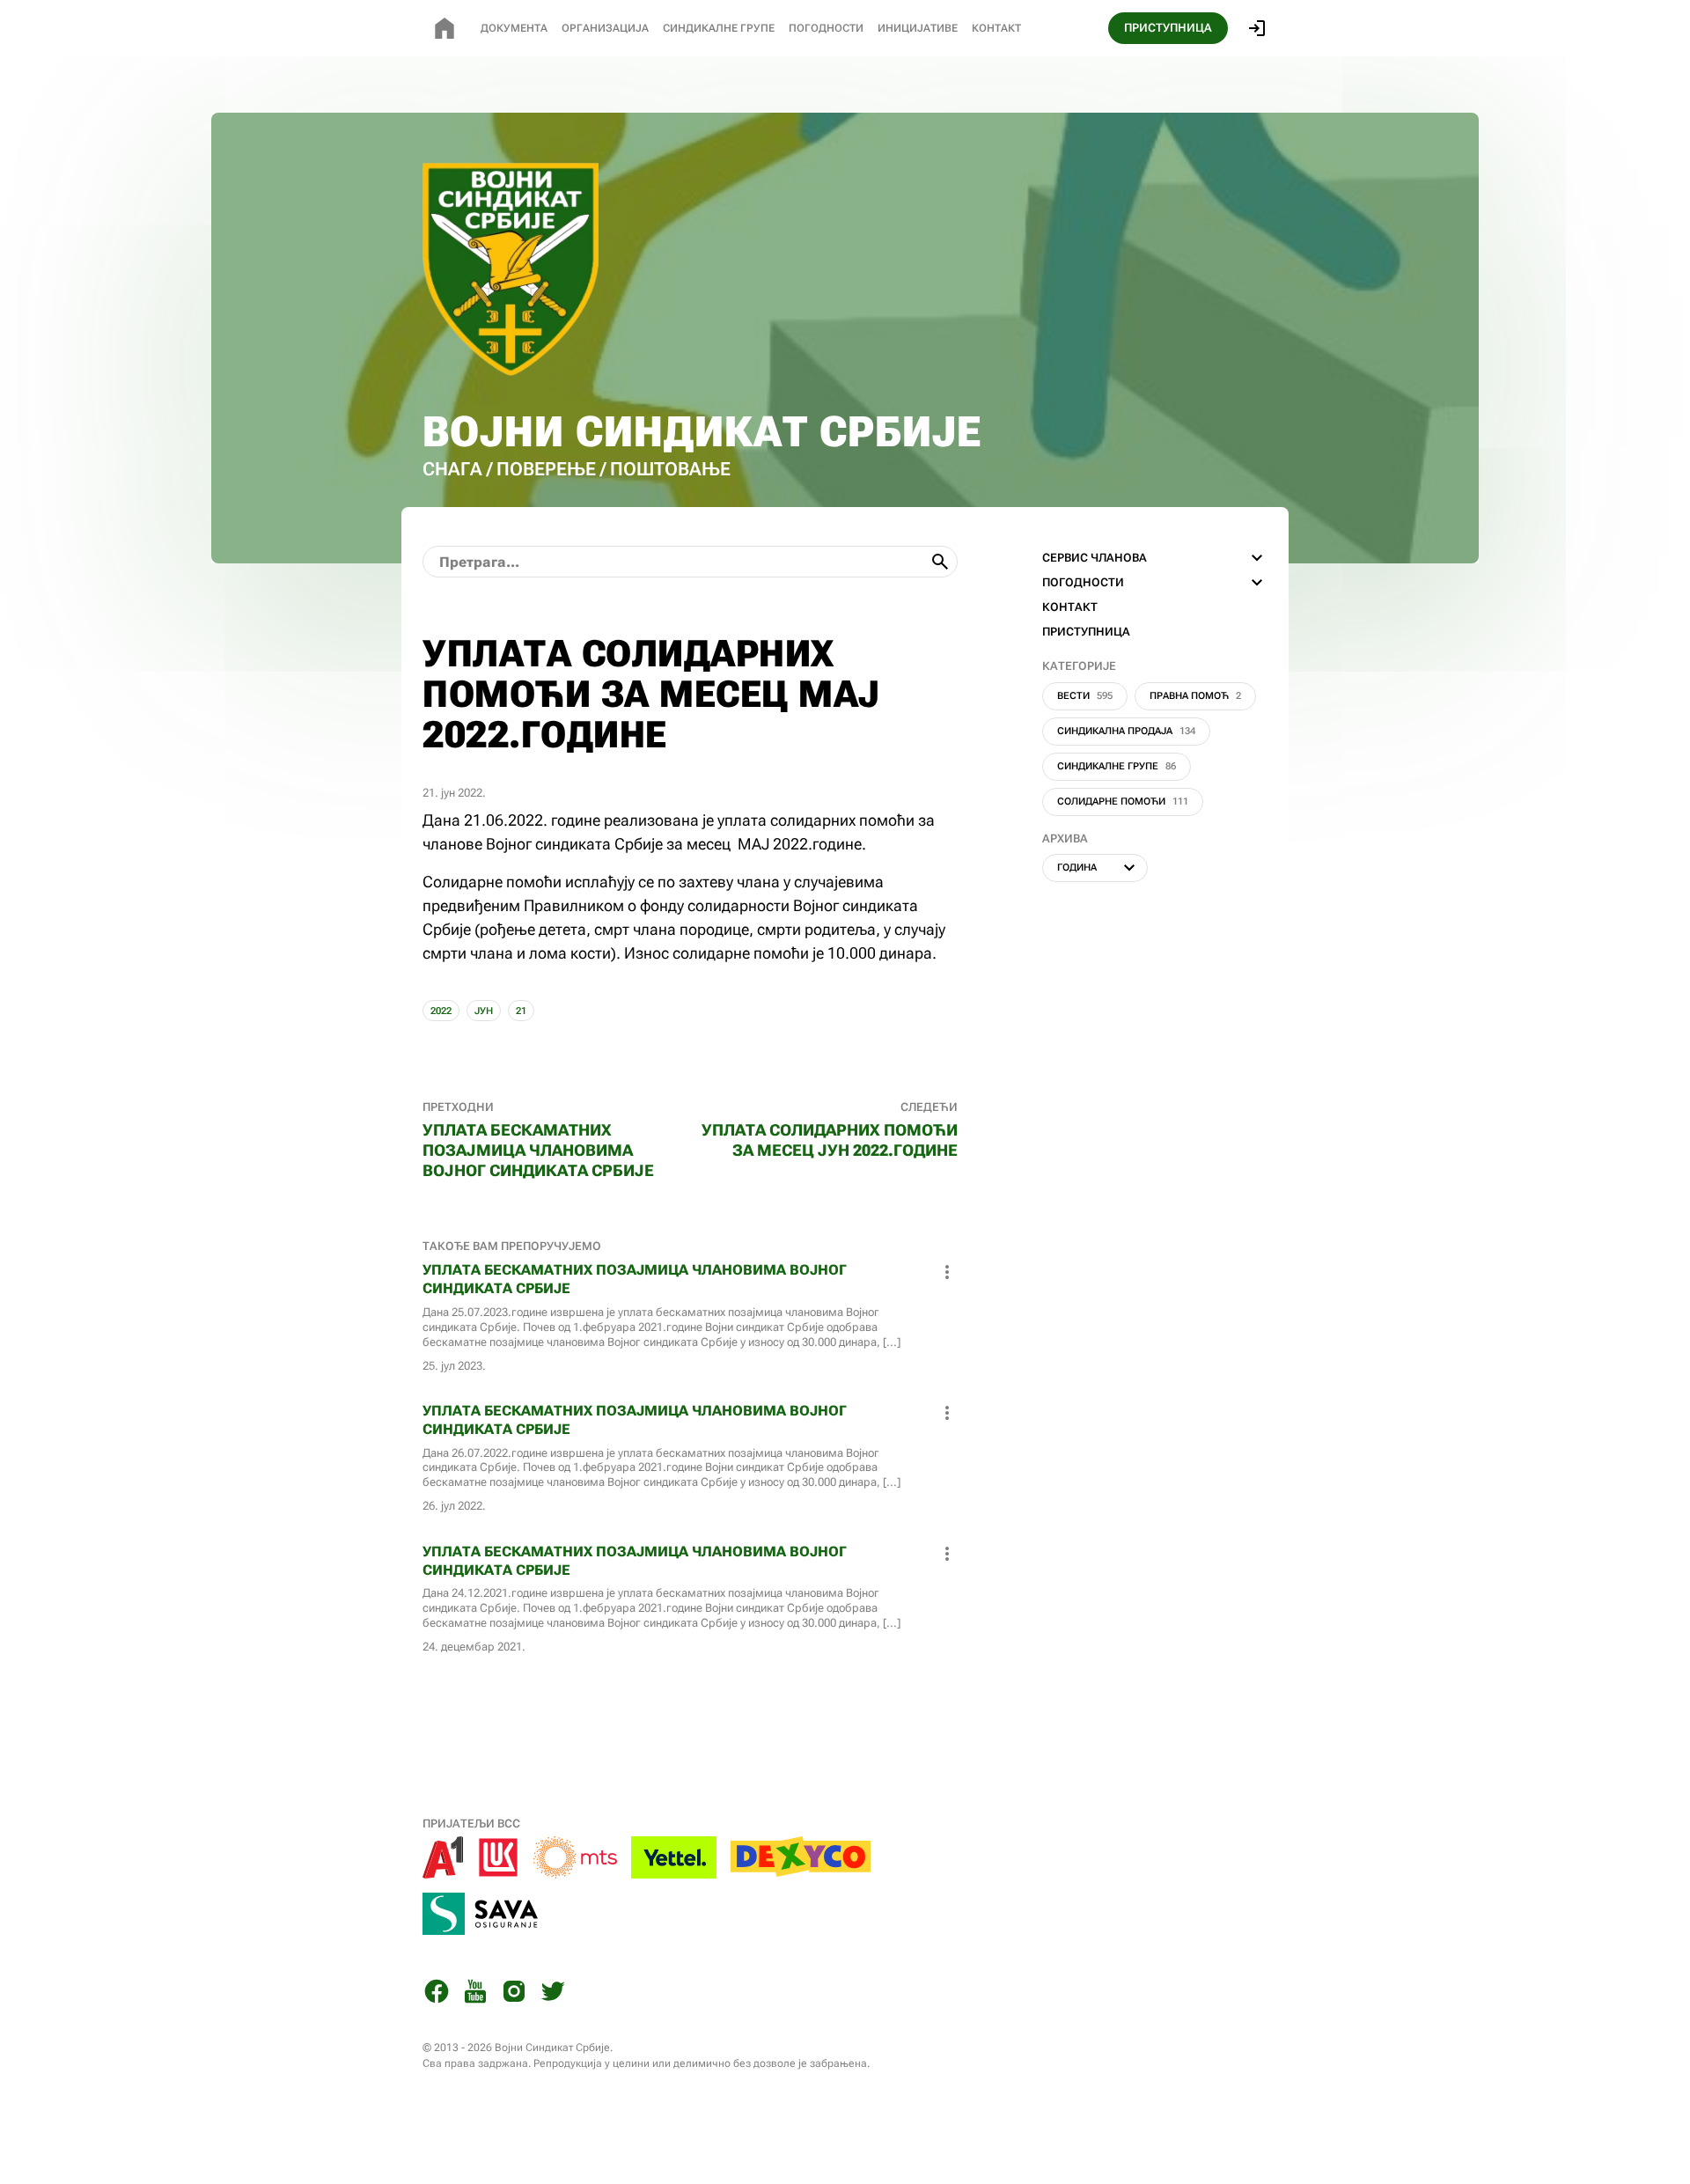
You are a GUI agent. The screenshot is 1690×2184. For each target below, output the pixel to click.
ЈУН (484, 1011)
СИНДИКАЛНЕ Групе (719, 28)
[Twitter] (553, 1994)
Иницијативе (918, 28)
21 (521, 1011)
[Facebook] (437, 1994)
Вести (1085, 696)
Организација (605, 28)
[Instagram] (514, 1994)
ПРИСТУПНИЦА (1168, 28)
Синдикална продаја (1126, 731)
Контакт (996, 28)
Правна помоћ (1195, 696)
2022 (441, 1011)
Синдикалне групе (1117, 766)
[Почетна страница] (445, 28)
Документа (514, 28)
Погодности (826, 28)
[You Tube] (475, 1994)
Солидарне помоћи (1123, 802)
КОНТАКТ (1070, 607)
